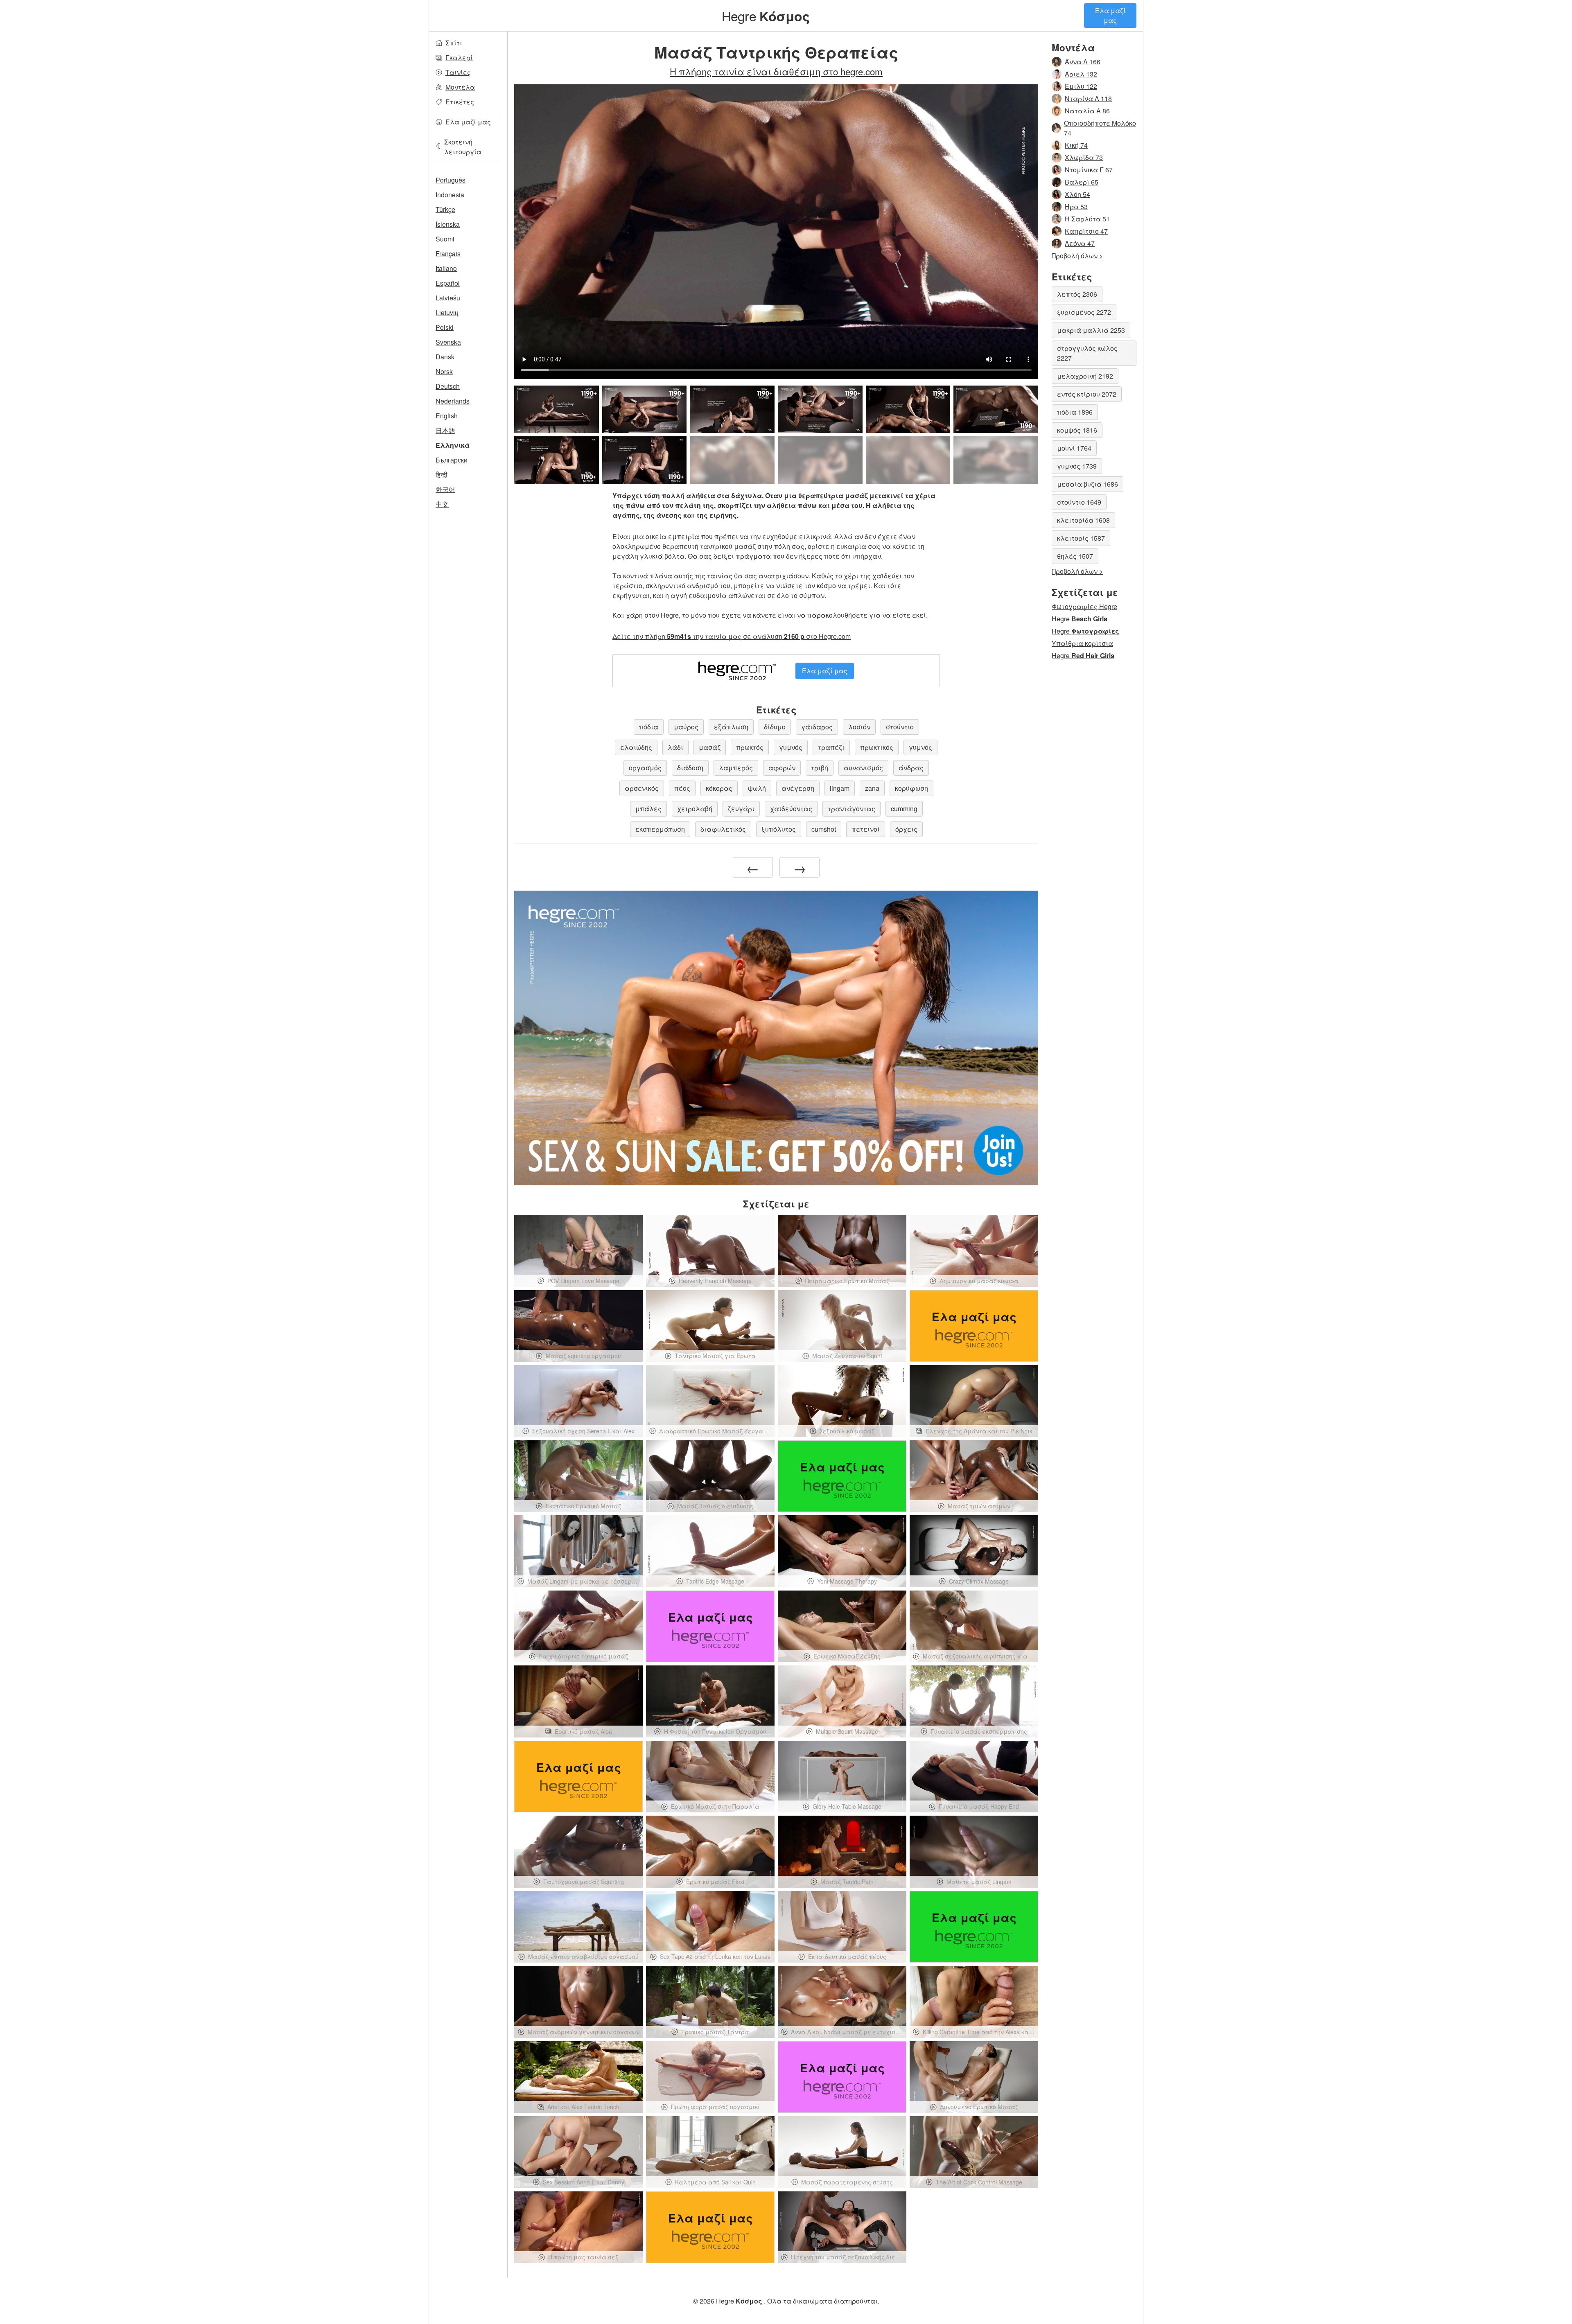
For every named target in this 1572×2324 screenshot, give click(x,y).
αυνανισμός (863, 768)
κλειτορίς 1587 (1081, 538)
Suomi (445, 239)
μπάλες (648, 809)
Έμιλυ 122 (1081, 86)
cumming (904, 809)
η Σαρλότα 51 (1087, 219)
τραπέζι (831, 747)
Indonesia (450, 195)
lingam (840, 788)
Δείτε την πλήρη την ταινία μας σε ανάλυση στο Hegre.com (732, 636)
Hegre (766, 16)
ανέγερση (798, 788)
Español (448, 283)
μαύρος (686, 727)
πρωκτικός (877, 747)
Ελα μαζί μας (1110, 15)
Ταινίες (458, 72)
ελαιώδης (636, 747)
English (447, 416)
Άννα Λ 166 (1083, 62)
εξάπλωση (731, 727)
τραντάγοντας (851, 809)
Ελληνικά (453, 445)
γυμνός (791, 747)
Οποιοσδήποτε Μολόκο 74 (1100, 128)
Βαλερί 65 (1082, 182)
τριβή (820, 768)
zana (872, 788)
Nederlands (453, 401)
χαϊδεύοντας (791, 809)
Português (451, 180)
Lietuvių (447, 312)
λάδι (675, 747)
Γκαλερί (459, 58)
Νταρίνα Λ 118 (1088, 98)
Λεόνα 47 (1080, 243)
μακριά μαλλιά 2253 (1091, 330)
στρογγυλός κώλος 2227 (1087, 353)
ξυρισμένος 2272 (1084, 312)
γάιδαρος (817, 727)
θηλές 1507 (1075, 556)
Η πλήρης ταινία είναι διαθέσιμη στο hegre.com (776, 71)
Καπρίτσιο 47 (1086, 231)
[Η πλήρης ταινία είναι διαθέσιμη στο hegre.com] (732, 460)
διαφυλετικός (723, 829)
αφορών (782, 768)
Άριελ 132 (1081, 74)
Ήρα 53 (1076, 206)
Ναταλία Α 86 (1087, 111)
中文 (442, 504)
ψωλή (757, 788)
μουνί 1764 (1074, 448)
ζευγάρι (741, 809)
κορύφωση (911, 788)
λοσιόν (859, 727)
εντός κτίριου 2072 (1087, 394)
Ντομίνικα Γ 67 (1089, 170)
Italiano (446, 268)
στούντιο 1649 (1079, 502)
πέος (682, 788)
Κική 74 (1076, 145)
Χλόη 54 (1077, 194)
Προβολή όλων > (1077, 256)
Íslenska (448, 224)
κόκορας (719, 788)
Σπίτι (454, 43)
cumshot (824, 829)
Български (452, 460)
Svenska (448, 342)
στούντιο (900, 727)
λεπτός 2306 (1077, 294)
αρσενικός (642, 788)
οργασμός (645, 768)
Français (448, 254)
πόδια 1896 (1075, 412)
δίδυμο (775, 727)
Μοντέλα (460, 87)
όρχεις (906, 829)
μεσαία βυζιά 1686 (1088, 484)
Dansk (445, 357)
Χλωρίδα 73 (1084, 157)
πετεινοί (866, 829)
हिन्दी (442, 475)
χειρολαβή (695, 809)
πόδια (649, 727)
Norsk (444, 371)
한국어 (445, 489)
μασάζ (710, 747)
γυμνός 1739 (1077, 466)
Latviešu (448, 298)
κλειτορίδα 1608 (1083, 520)
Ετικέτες (460, 102)
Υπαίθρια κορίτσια (1082, 643)
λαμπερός (736, 768)
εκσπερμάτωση (660, 829)
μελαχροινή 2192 (1085, 376)
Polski (445, 327)
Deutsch (448, 386)
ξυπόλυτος (779, 829)
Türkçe (445, 209)
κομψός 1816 (1077, 430)
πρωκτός (750, 747)
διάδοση (690, 768)
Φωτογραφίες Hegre (1084, 606)
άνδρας (911, 768)
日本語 (445, 430)
